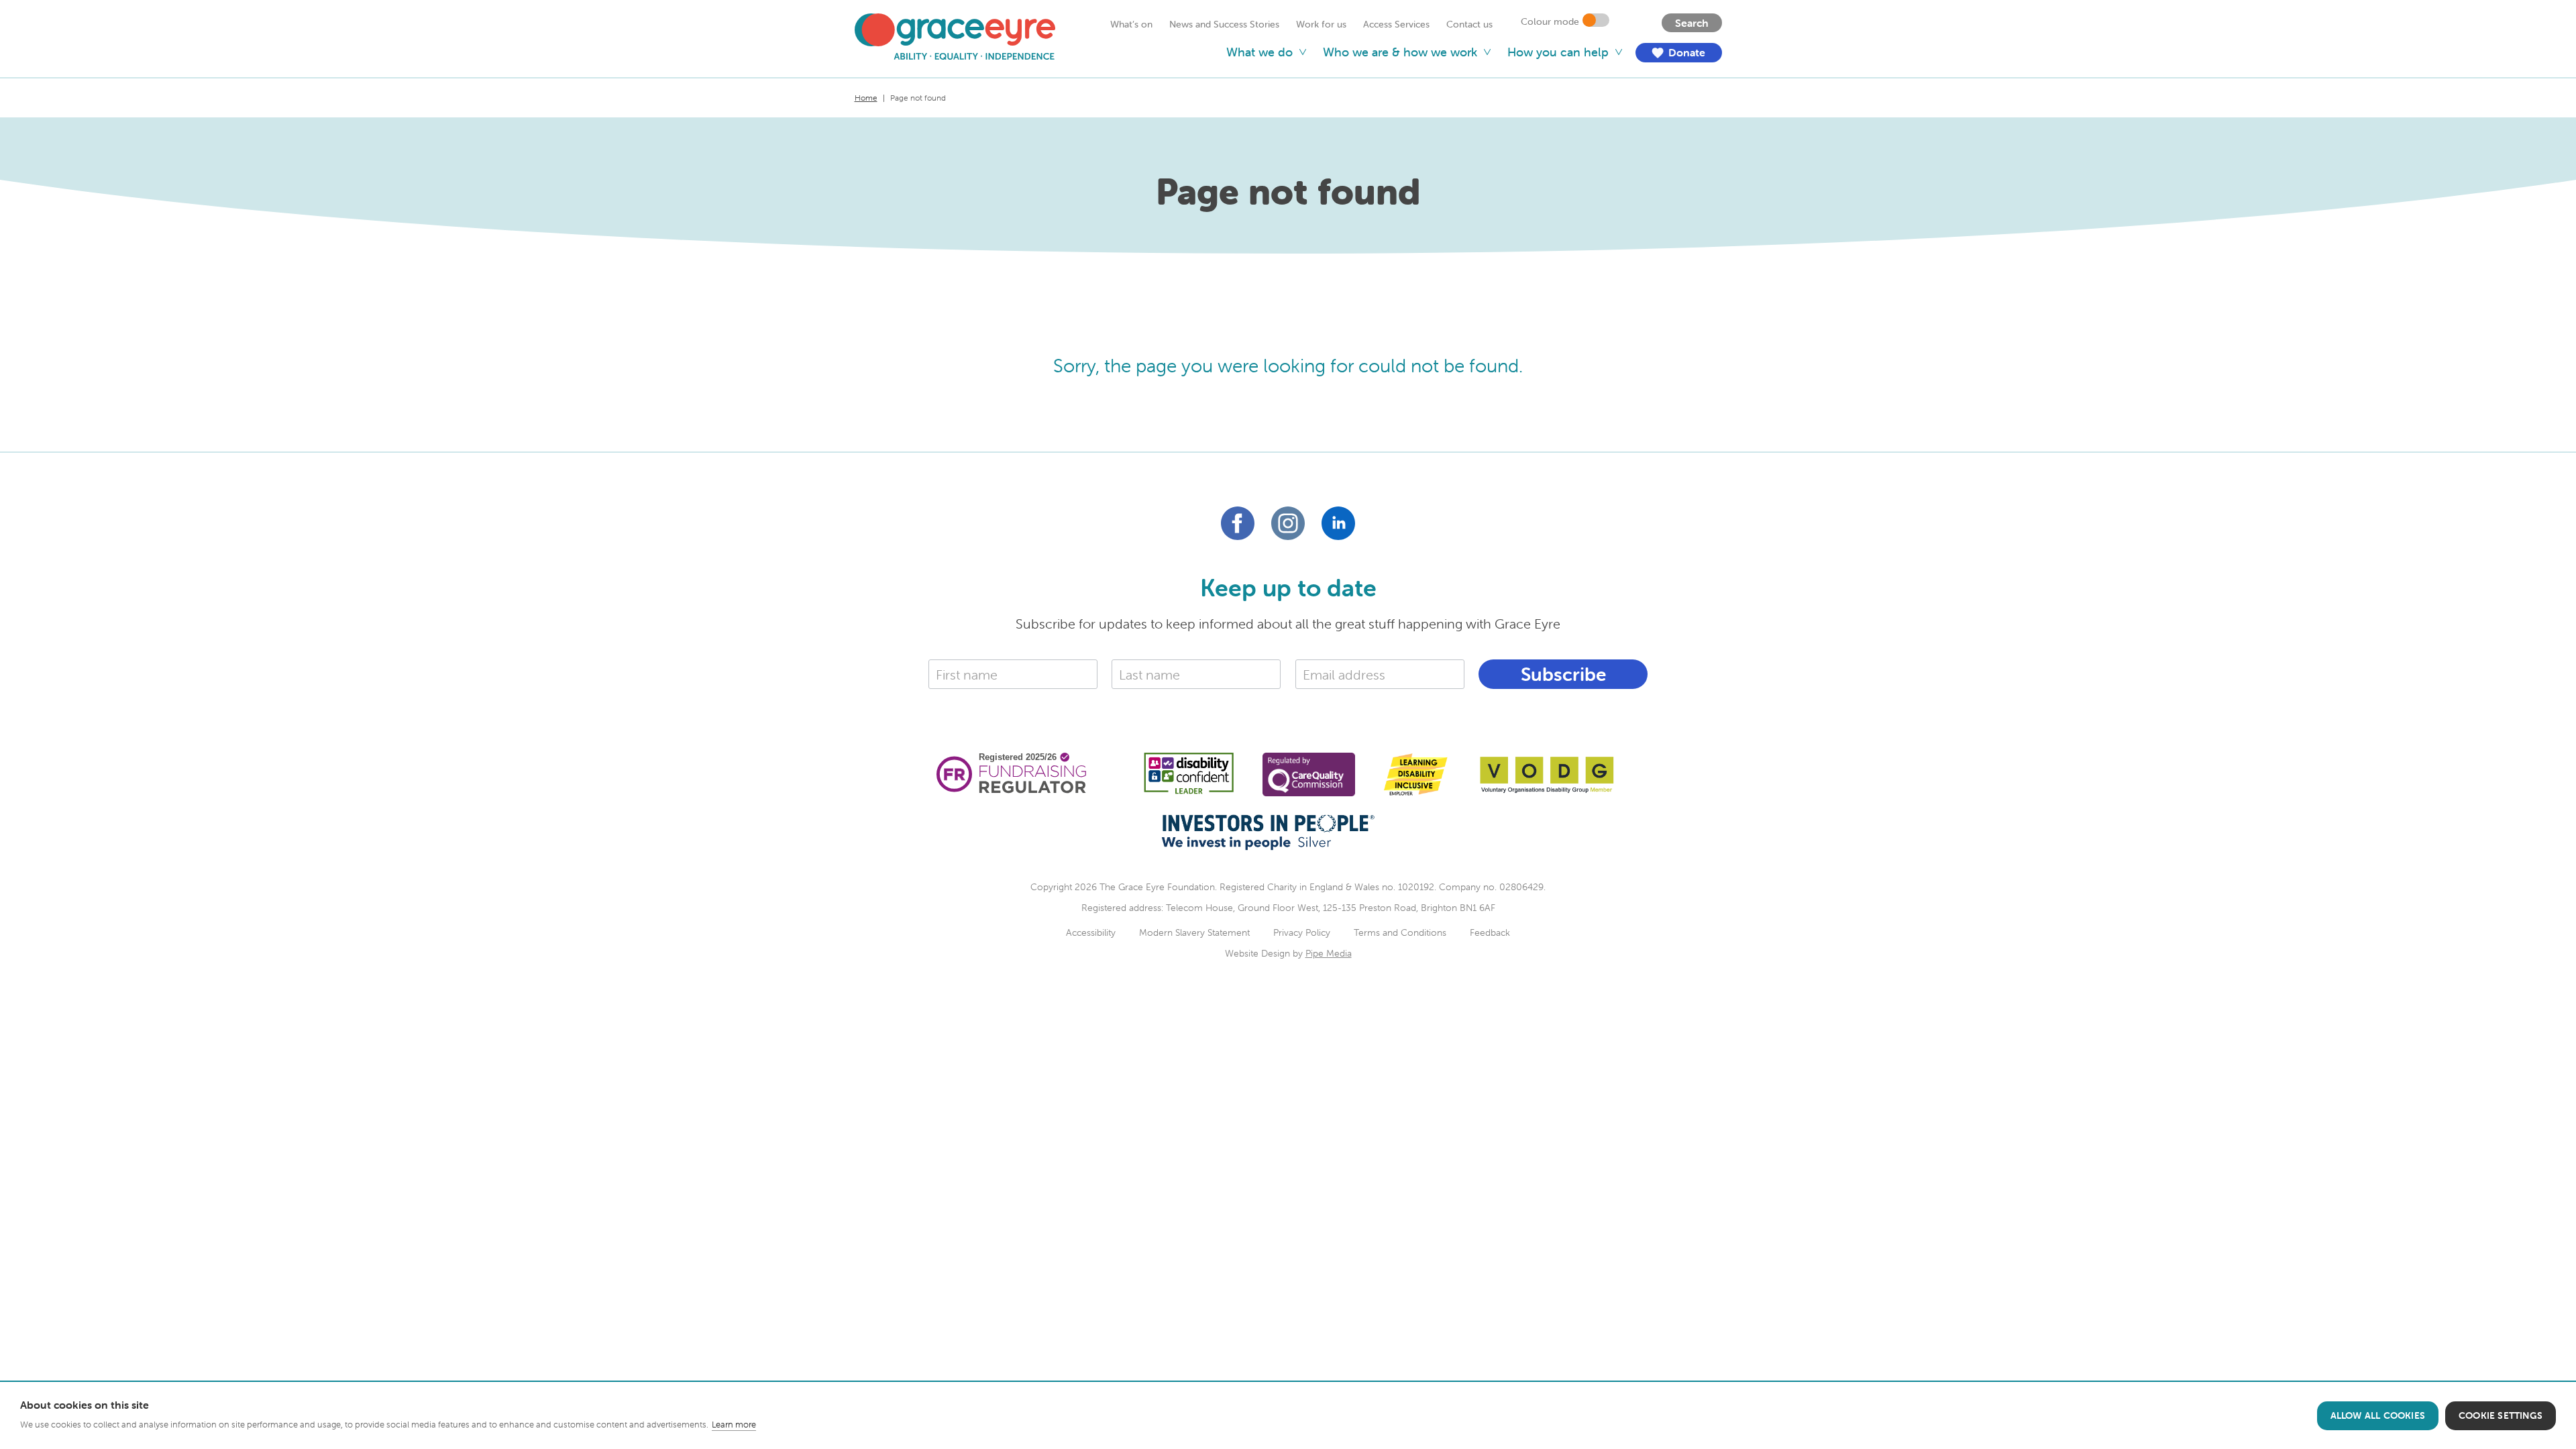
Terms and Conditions (1400, 932)
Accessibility (1091, 932)
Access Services (1396, 24)
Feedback (1490, 932)
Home (866, 98)
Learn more (734, 1425)
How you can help (1558, 52)
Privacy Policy (1302, 932)
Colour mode (1550, 21)
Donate (1677, 53)
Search (1692, 23)
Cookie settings (2501, 1415)
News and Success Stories (1224, 24)
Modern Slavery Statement (1194, 932)
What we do (1259, 52)
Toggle (1596, 20)
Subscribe (1563, 674)
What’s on (1131, 24)
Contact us (1469, 24)
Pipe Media (1329, 953)
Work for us (1321, 24)
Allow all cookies (2378, 1415)
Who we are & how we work (1400, 52)
